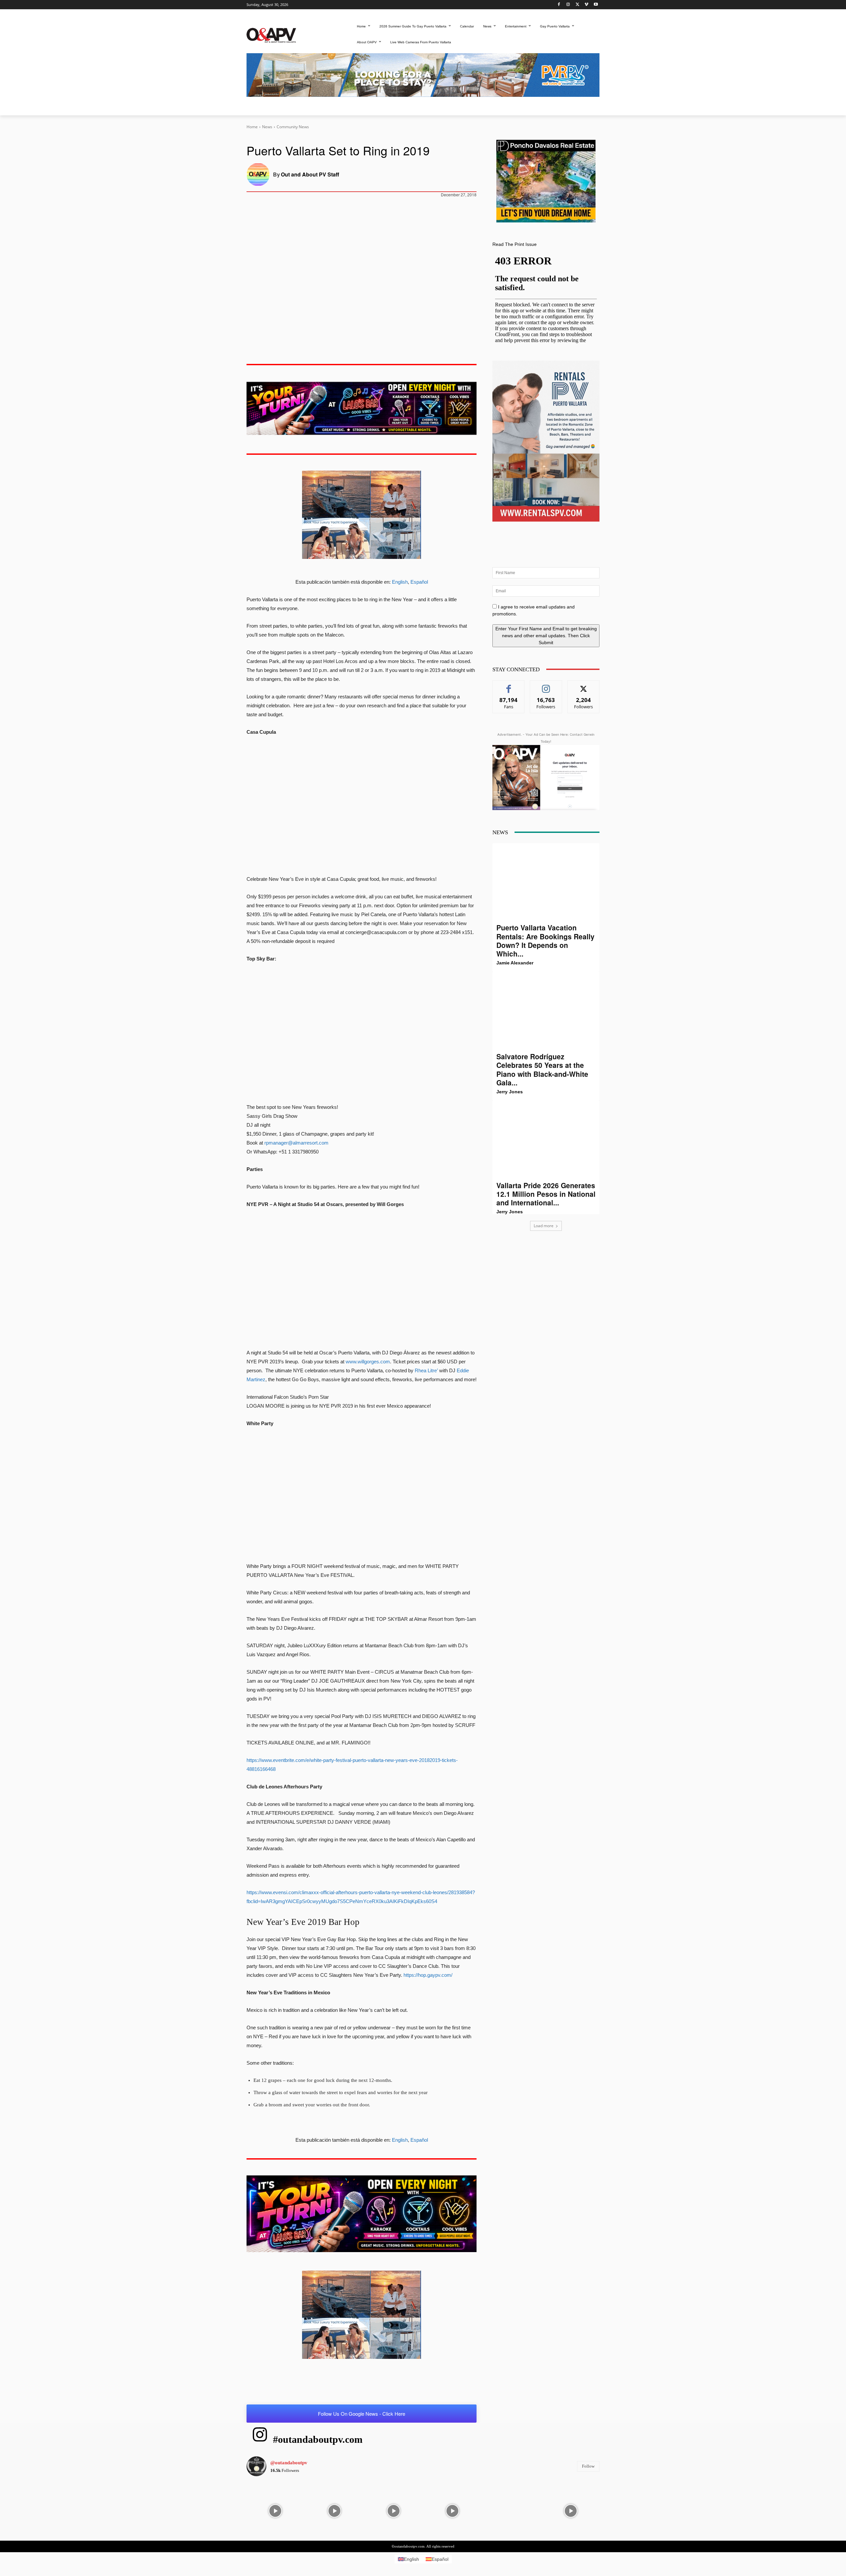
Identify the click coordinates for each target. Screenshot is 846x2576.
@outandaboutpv (289, 2462)
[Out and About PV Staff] (260, 175)
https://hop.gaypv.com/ (428, 1975)
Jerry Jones (510, 1092)
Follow (546, 685)
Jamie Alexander (515, 963)
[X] (577, 5)
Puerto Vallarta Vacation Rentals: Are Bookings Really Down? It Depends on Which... (545, 940)
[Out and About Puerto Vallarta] (271, 35)
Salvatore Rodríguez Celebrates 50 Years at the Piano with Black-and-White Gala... (542, 1069)
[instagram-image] (275, 2510)
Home (252, 127)
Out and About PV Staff (310, 174)
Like (509, 685)
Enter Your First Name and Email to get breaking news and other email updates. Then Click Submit (546, 636)
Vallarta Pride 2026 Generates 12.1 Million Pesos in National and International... (546, 1194)
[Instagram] (568, 5)
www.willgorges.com (368, 1362)
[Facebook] (559, 5)
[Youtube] (596, 5)
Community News (293, 127)
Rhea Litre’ (426, 1370)
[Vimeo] (586, 5)
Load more (544, 1226)
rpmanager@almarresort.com (296, 1143)
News (267, 127)
